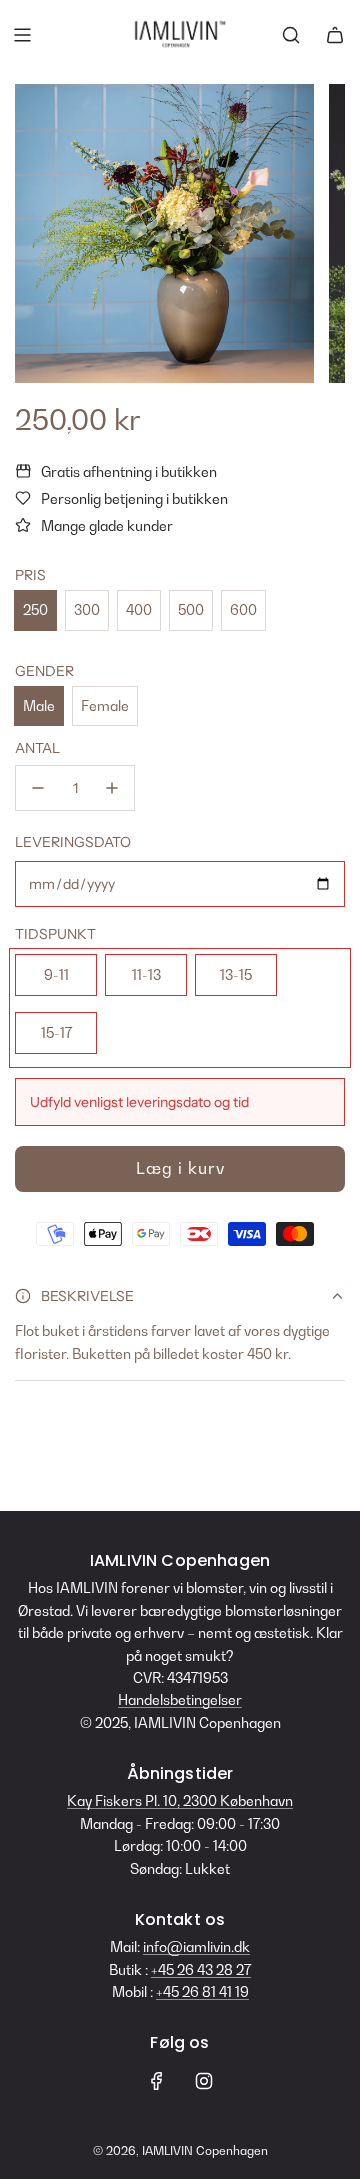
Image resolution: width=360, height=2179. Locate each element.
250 (35, 609)
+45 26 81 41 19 (202, 1991)
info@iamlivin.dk (196, 1946)
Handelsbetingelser (180, 1699)
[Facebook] (157, 2081)
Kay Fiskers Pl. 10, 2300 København (180, 1800)
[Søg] (291, 35)
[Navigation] (22, 35)
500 (191, 609)
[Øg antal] (112, 788)
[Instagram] (204, 2081)
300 (87, 609)
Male (39, 705)
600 (243, 609)
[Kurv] (335, 35)
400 (139, 609)
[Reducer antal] (38, 788)
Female (105, 705)
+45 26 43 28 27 (201, 1969)
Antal (37, 748)
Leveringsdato (73, 842)
